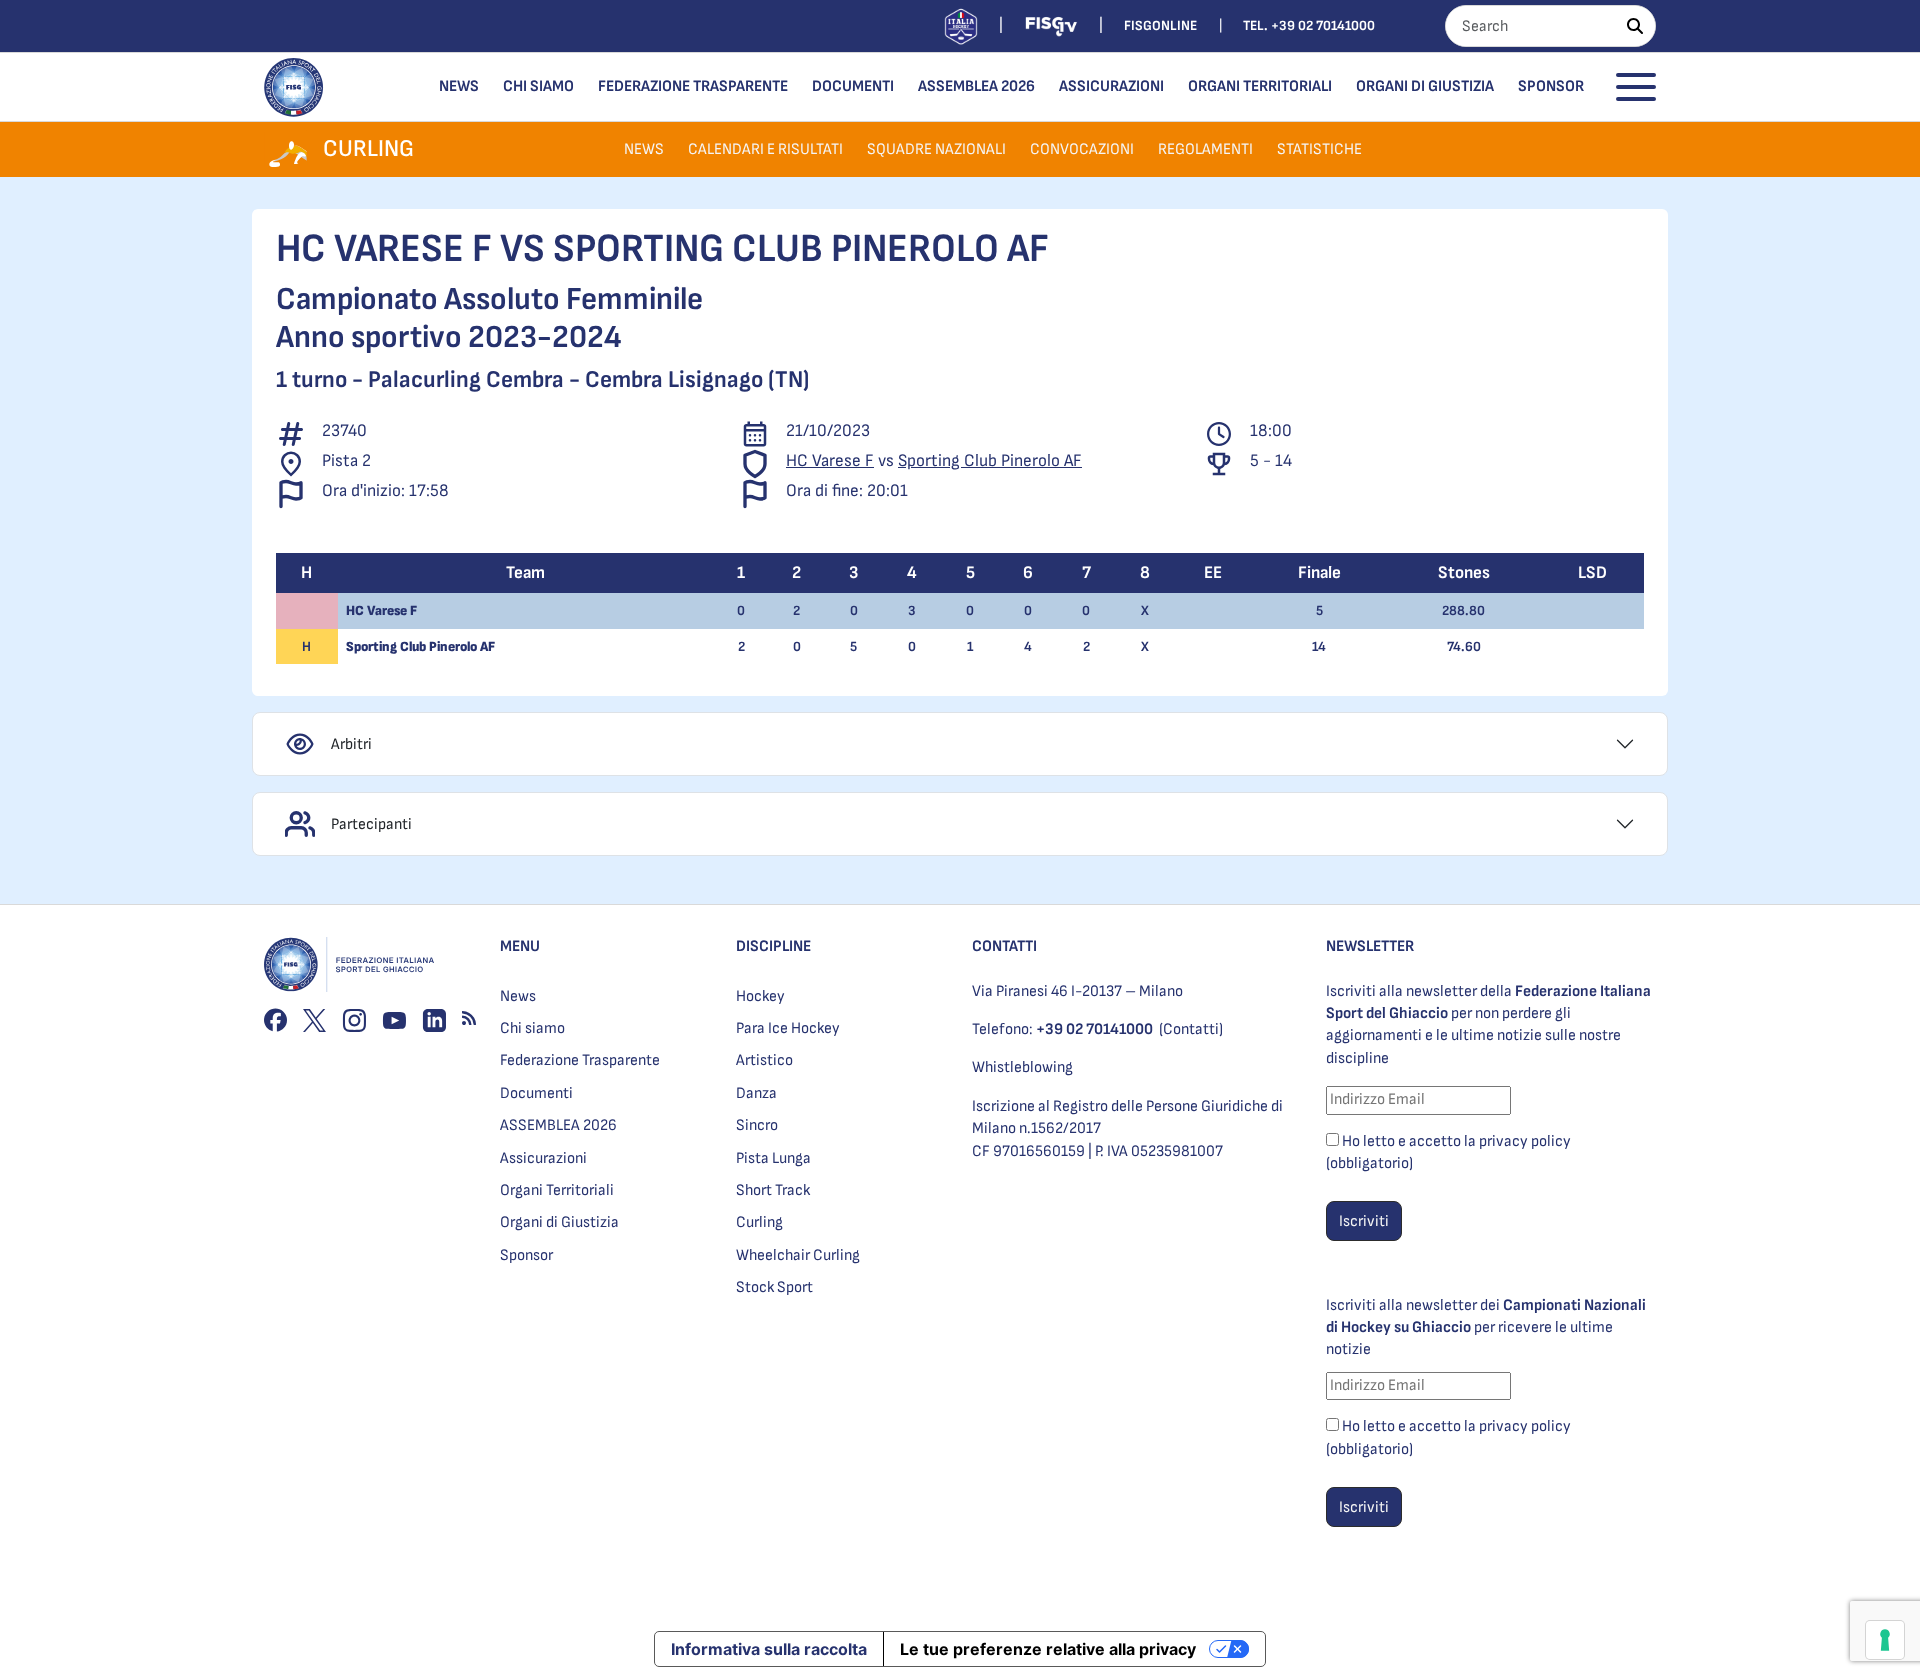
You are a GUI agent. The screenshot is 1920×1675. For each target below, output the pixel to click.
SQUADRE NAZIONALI (936, 149)
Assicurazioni (1111, 86)
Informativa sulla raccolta (769, 1649)
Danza (756, 1093)
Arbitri (351, 744)
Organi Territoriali (1260, 86)
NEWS (644, 149)
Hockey (760, 996)
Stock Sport (774, 1287)
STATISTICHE (1319, 149)
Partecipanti (371, 824)
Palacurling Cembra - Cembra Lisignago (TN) (588, 379)
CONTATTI (1004, 946)
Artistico (764, 1060)
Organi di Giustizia (1425, 86)
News (459, 86)
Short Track (773, 1190)
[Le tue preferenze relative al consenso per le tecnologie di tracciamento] (1885, 1640)
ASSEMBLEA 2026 (976, 86)
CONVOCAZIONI (1082, 149)
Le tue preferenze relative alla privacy (1048, 1649)
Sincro (757, 1125)
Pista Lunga (773, 1158)
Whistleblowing (1022, 1067)
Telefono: (1062, 1029)
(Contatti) (1191, 1029)
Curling (759, 1222)
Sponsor (1551, 86)
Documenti (853, 86)
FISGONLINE (1160, 25)
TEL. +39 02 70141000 (1309, 25)
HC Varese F (830, 460)
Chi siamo (538, 86)
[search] (1635, 26)
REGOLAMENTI (1205, 149)
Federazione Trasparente (693, 86)
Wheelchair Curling (798, 1255)
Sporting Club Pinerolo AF (990, 460)
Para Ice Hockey (788, 1028)
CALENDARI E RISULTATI (765, 149)
